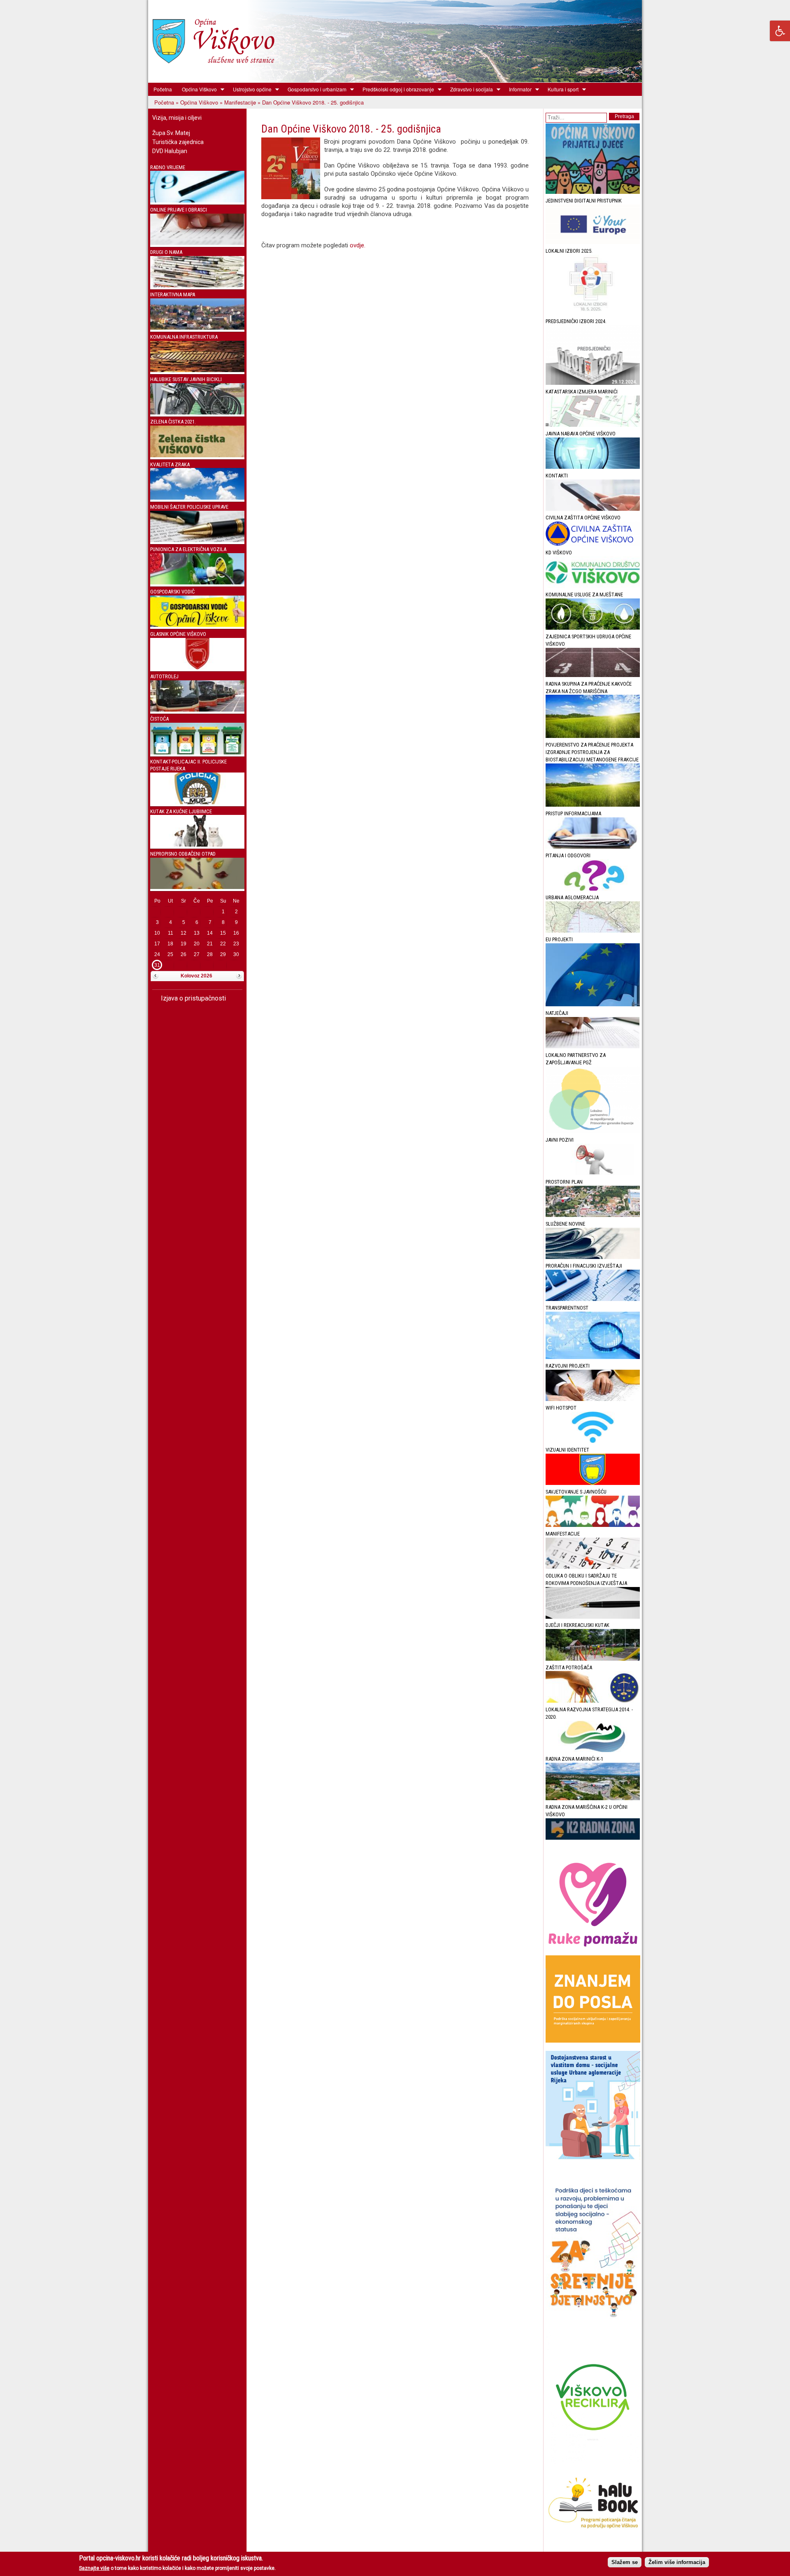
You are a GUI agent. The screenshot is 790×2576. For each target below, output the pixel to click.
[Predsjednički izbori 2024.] (593, 383)
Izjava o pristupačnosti (193, 998)
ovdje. (358, 245)
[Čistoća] (197, 753)
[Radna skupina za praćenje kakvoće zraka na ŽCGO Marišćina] (593, 736)
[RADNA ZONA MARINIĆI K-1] (593, 1798)
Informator (518, 89)
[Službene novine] (593, 1257)
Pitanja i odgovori (568, 855)
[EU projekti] (593, 1004)
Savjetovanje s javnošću (576, 1492)
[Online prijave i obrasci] (197, 243)
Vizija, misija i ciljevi (177, 118)
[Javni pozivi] (593, 1173)
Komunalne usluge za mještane (584, 595)
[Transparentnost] (593, 1357)
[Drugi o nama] (197, 285)
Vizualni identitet (567, 1450)
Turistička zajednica (178, 142)
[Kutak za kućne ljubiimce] (197, 845)
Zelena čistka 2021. (173, 422)
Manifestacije (240, 102)
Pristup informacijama (573, 813)
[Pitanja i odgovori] (593, 889)
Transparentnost (567, 1308)
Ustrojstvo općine (250, 89)
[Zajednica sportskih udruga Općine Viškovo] (593, 675)
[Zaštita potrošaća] (593, 1701)
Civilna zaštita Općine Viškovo (583, 518)
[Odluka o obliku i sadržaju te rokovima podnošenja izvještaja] (593, 1617)
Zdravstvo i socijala (469, 89)
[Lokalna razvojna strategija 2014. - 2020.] (593, 1750)
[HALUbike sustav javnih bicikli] (197, 413)
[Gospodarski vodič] (197, 625)
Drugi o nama (166, 252)
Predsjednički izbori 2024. (576, 321)
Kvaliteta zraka (170, 464)
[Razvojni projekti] (593, 1399)
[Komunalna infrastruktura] (197, 370)
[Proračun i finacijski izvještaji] (593, 1299)
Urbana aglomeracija (572, 897)
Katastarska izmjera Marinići (582, 392)
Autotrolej (164, 676)
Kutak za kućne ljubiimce (181, 811)
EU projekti (559, 939)
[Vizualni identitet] (593, 1483)
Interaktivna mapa (173, 294)
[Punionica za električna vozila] (197, 583)
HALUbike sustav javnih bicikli (186, 379)
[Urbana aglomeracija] (593, 931)
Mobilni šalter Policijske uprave (189, 507)
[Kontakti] (593, 509)
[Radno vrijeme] (197, 201)
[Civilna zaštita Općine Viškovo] (593, 544)
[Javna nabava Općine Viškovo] (593, 467)
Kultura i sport (561, 89)
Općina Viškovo (197, 89)
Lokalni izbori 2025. (569, 251)
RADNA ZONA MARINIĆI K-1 (574, 1759)
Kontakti (557, 476)
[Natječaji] (593, 1046)
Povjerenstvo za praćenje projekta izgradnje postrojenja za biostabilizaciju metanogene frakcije (592, 752)
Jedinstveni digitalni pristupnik (584, 201)
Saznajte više (94, 2568)
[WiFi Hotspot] (593, 1441)
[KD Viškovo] (593, 586)
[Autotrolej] (197, 710)
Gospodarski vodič (172, 592)
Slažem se (625, 2562)
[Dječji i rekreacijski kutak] (593, 1659)
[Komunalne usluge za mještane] (593, 628)
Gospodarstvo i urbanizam (315, 89)
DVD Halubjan (170, 151)
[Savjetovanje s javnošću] (593, 1525)
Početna (163, 89)
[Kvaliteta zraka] (197, 498)
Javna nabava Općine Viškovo (581, 434)
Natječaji (557, 1013)
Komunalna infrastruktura (184, 337)
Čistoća (159, 719)
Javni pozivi (560, 1140)
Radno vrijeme (168, 167)
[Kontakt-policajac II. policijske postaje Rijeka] (197, 802)
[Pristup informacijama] (593, 847)
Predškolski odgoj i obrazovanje (396, 89)
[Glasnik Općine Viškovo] (197, 667)
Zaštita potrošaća (569, 1667)
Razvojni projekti (568, 1366)
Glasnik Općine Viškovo (178, 634)
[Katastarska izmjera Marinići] (593, 425)
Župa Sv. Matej (171, 133)
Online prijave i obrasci (179, 210)
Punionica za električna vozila (188, 549)
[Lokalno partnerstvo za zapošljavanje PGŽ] (593, 1131)
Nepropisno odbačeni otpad (183, 854)
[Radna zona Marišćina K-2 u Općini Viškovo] (593, 1838)
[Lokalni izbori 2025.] (593, 313)
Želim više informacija (677, 2562)
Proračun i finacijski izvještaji (584, 1266)
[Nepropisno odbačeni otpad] (197, 887)
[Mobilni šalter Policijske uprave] (197, 540)
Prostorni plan (564, 1182)
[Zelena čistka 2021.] (197, 455)
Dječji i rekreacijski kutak (577, 1625)
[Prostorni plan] (593, 1215)
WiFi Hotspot (561, 1408)
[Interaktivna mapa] (197, 328)
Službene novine (565, 1224)
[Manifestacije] (593, 1567)
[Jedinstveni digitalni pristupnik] (593, 242)
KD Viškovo (559, 553)
